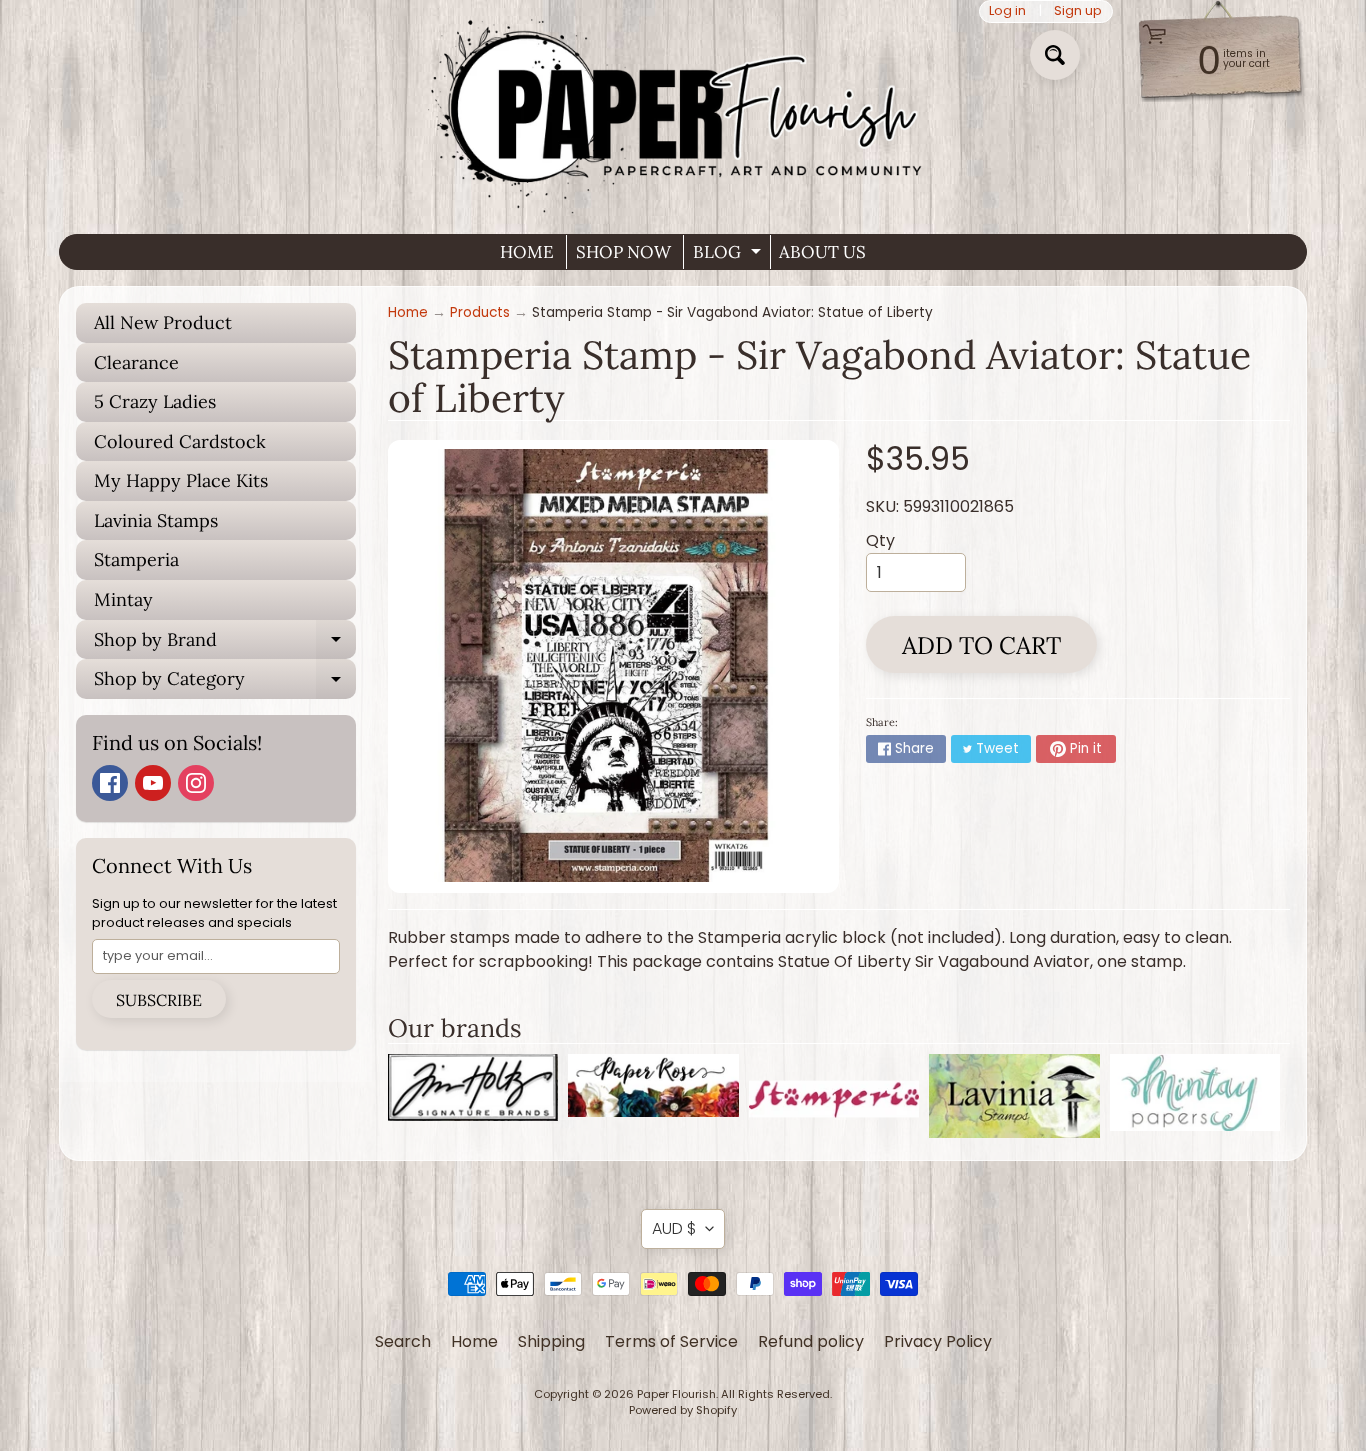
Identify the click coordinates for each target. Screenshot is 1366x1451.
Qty (880, 540)
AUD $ (674, 1228)
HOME (527, 252)
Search (403, 1341)
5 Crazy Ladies (155, 401)
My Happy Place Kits (181, 480)
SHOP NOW (623, 252)
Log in (1007, 11)
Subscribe (159, 1000)
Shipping (551, 1341)
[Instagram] (196, 783)
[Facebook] (110, 783)
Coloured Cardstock (180, 441)
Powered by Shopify (683, 1410)
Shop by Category (225, 683)
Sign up (1078, 11)
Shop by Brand (225, 644)
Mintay (123, 599)
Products (480, 312)
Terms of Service (671, 1341)
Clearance (136, 362)
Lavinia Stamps (156, 520)
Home (408, 312)
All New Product (163, 322)
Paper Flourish (676, 1394)
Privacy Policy (938, 1341)
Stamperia (136, 559)
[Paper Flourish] (683, 109)
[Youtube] (153, 783)
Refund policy (811, 1341)
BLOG (729, 255)
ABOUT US (822, 252)
